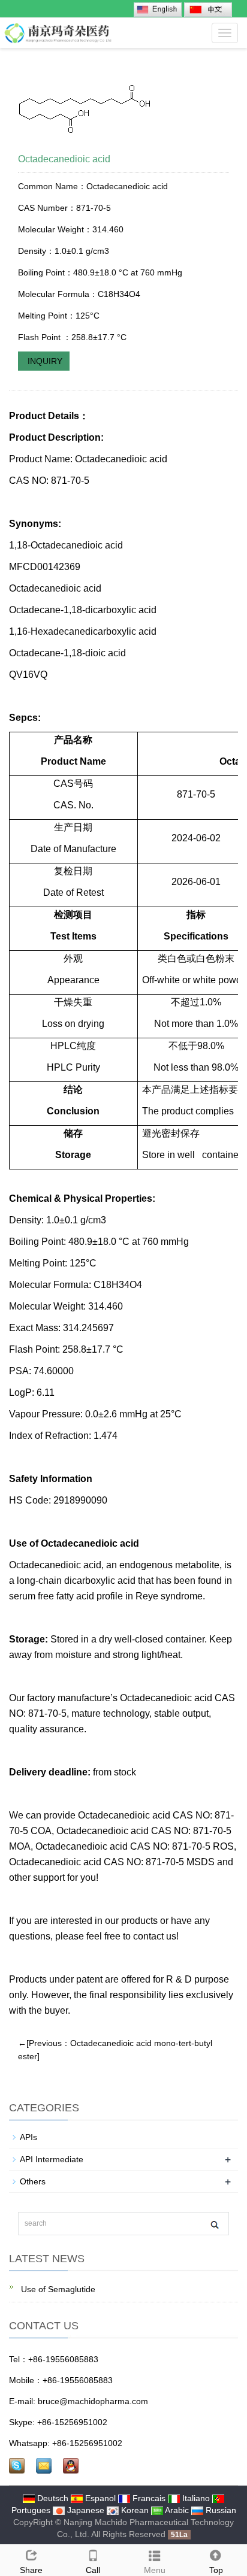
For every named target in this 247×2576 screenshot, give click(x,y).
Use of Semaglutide (57, 2289)
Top (216, 2570)
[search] (214, 2224)
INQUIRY (44, 361)
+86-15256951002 (72, 2422)
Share (31, 2570)
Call (93, 2570)
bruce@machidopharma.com (93, 2401)
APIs (28, 2137)
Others (33, 2181)
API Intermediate (52, 2159)
